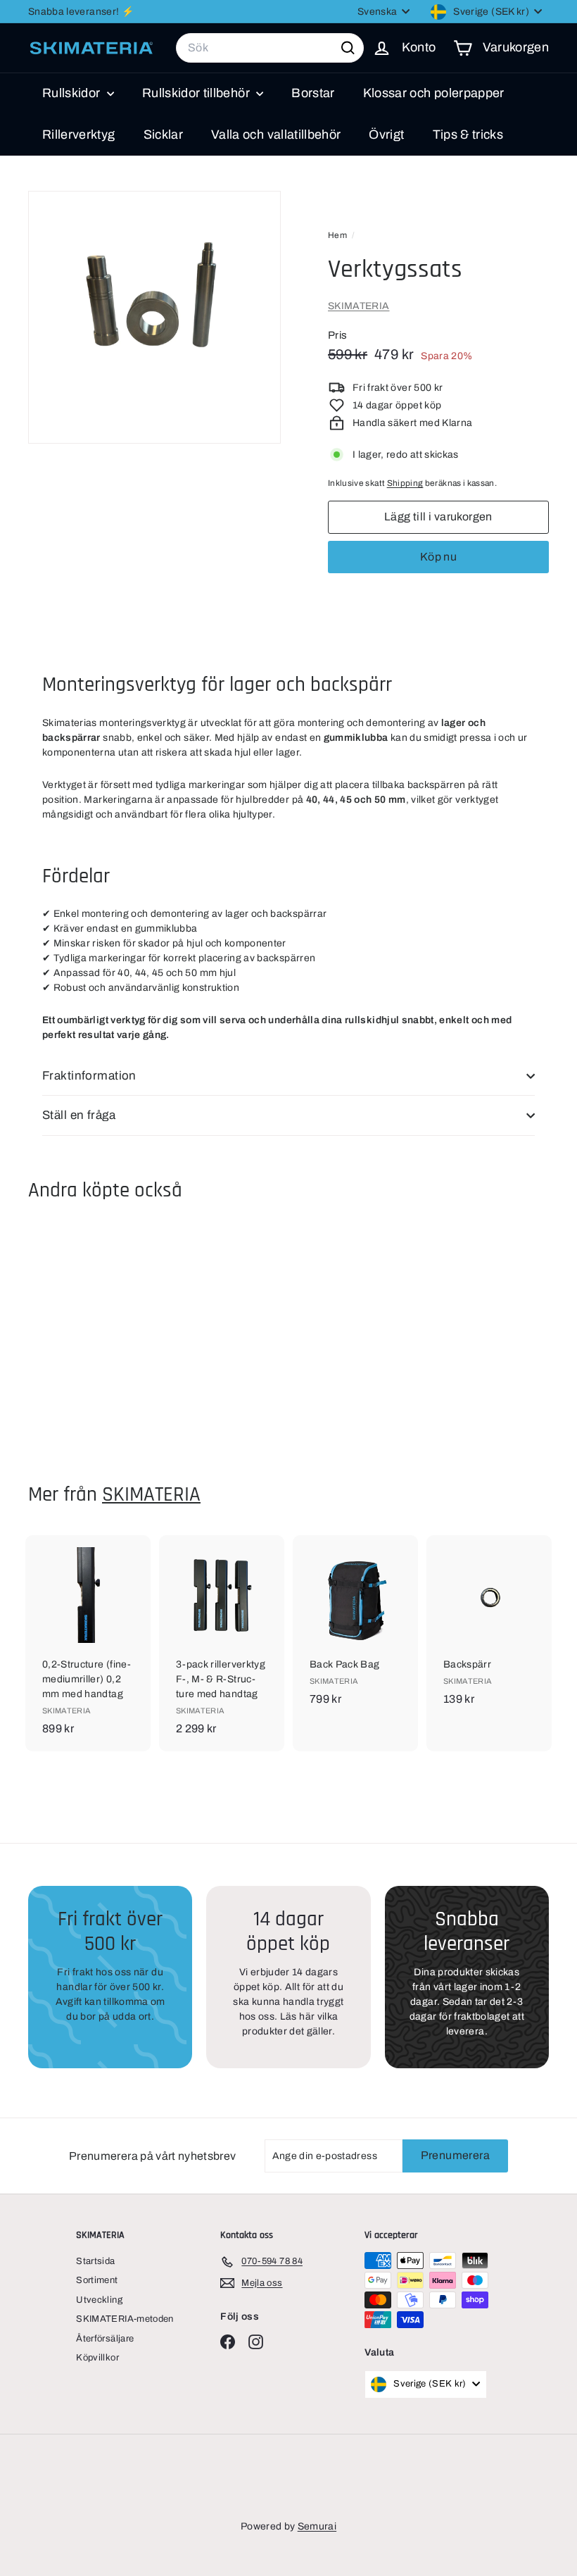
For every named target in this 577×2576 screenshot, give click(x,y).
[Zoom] (154, 317)
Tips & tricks (468, 135)
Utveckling (99, 2300)
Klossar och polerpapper (434, 93)
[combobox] (270, 48)
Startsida (95, 2261)
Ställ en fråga (79, 1115)
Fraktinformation (89, 1076)
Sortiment (97, 2280)
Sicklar (163, 135)
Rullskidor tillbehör (197, 93)
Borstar (313, 93)
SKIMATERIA (359, 306)
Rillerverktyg (79, 135)
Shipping (405, 483)
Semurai (317, 2526)
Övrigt (386, 135)
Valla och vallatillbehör (276, 135)
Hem (338, 235)
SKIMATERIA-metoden (125, 2319)
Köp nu (438, 557)
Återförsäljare (105, 2339)
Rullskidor (73, 93)
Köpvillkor (97, 2358)
